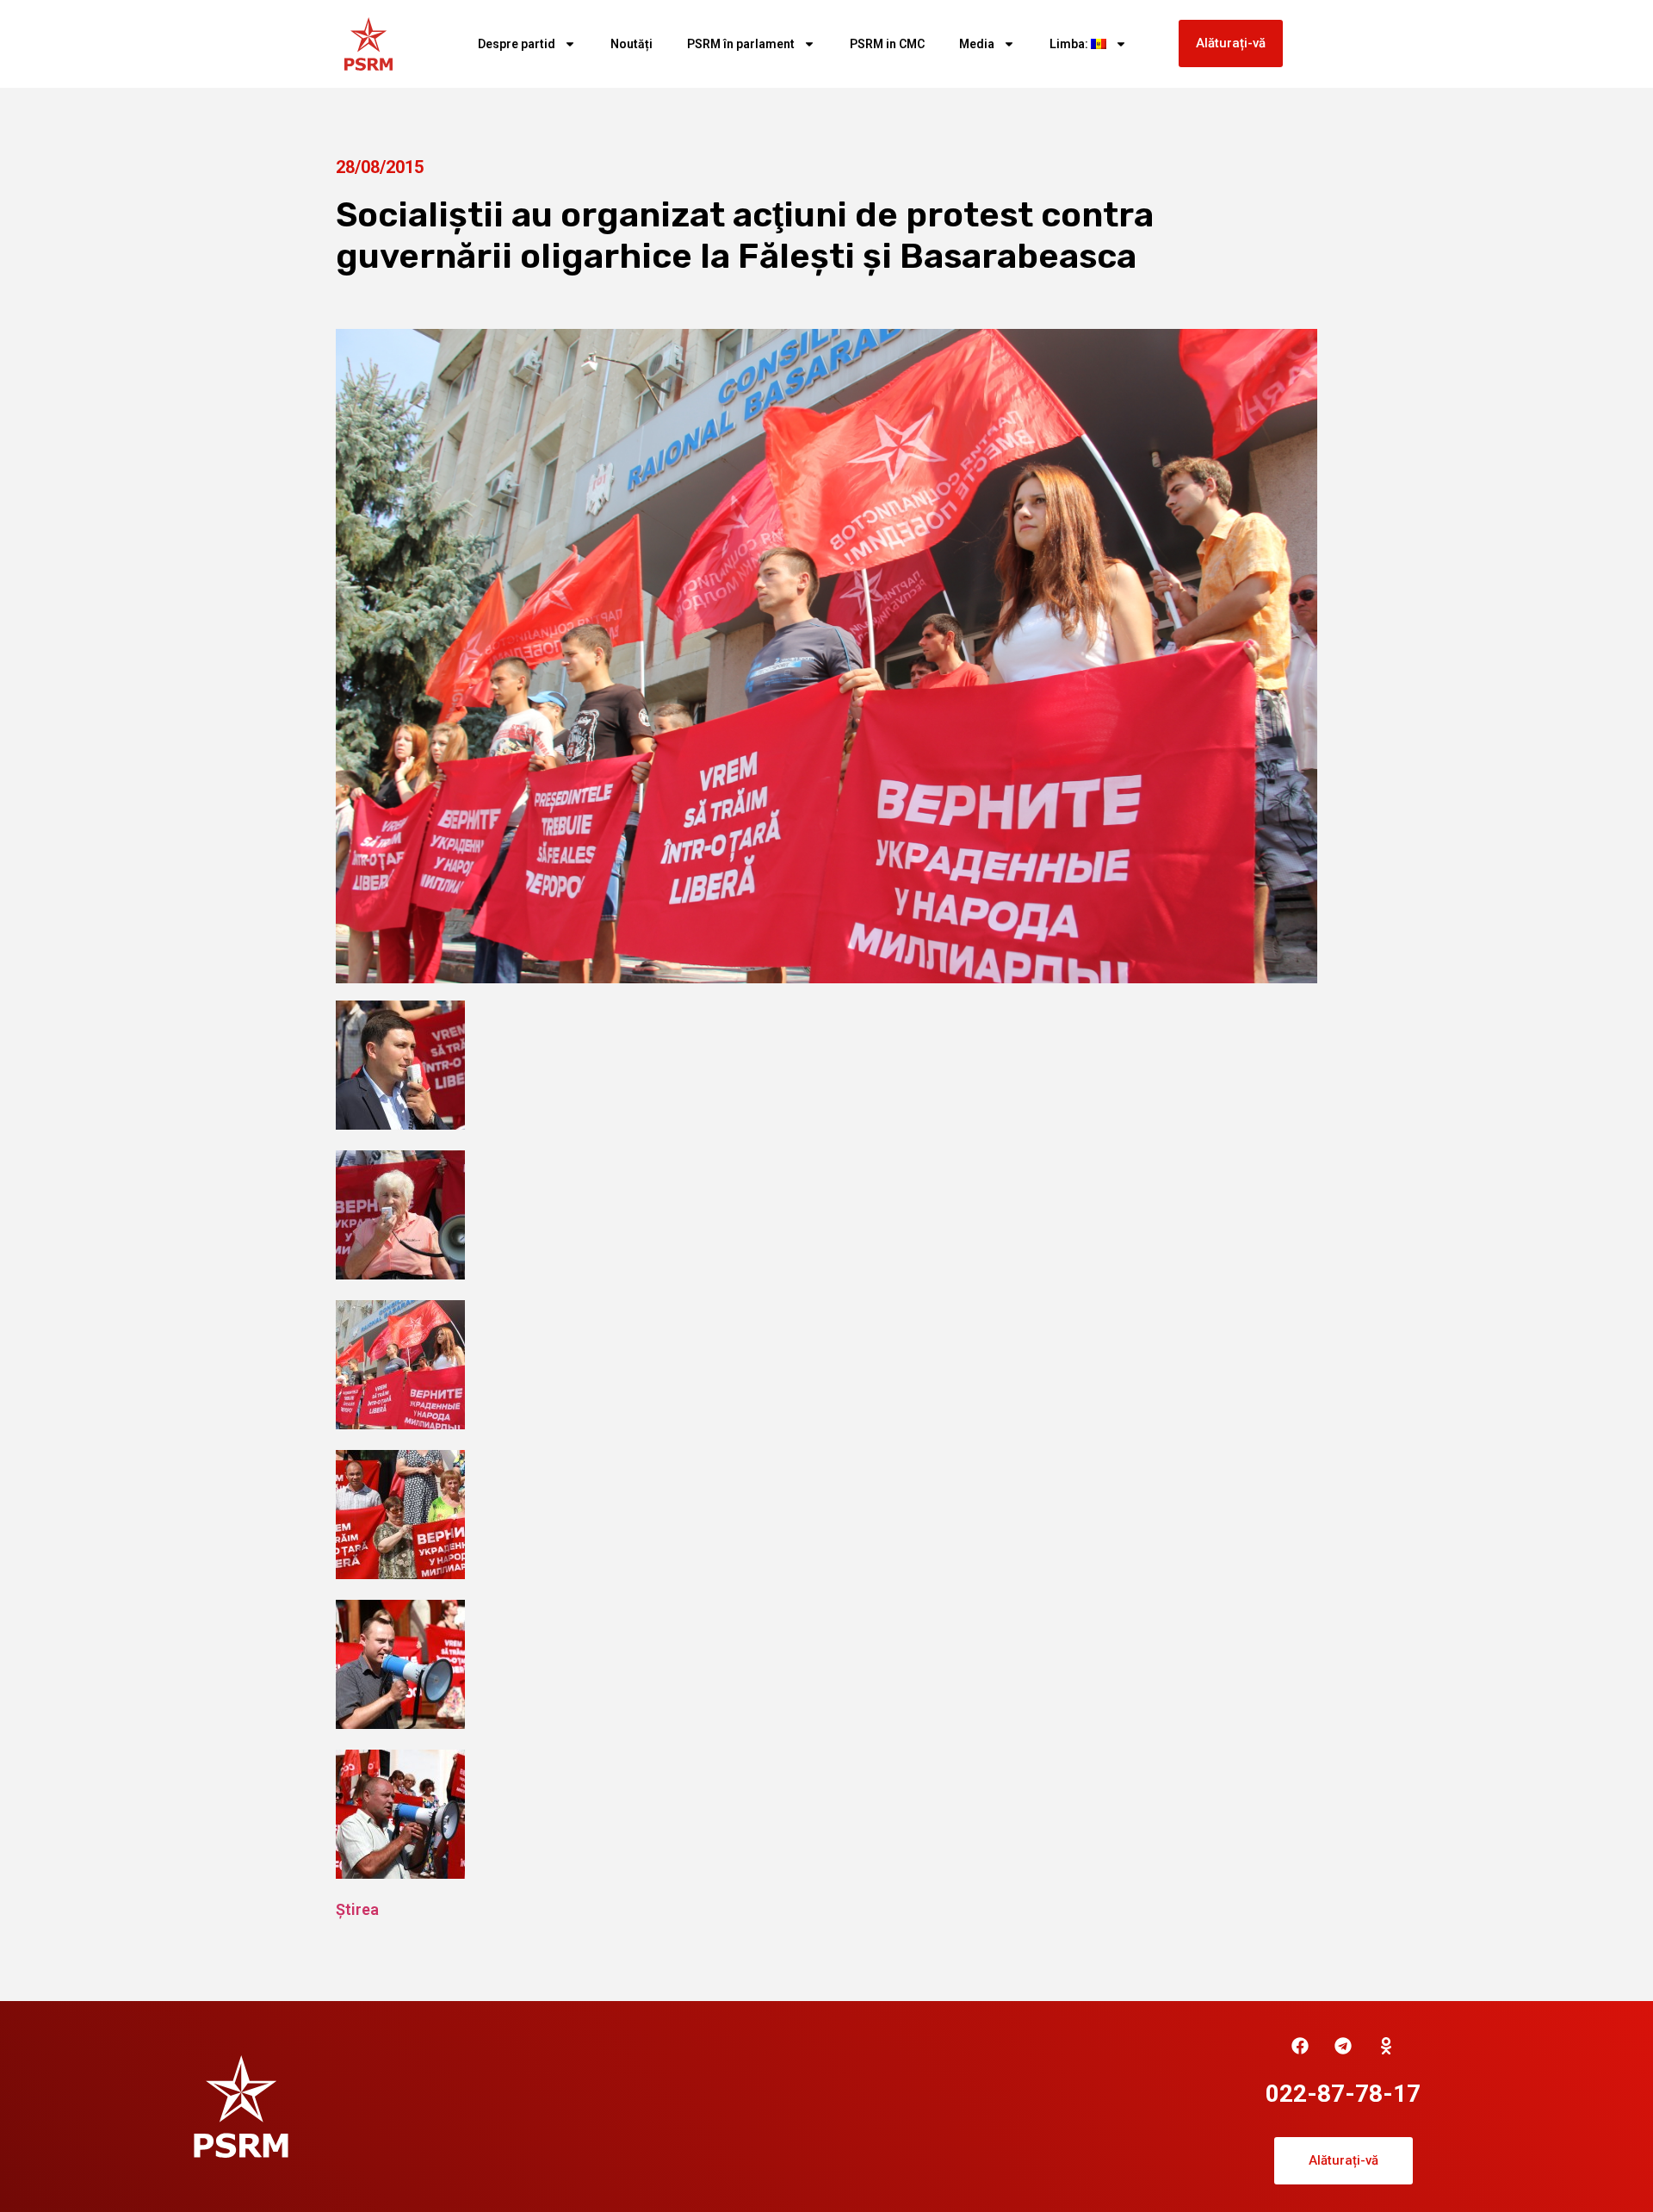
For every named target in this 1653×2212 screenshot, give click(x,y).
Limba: (1070, 44)
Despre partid (517, 44)
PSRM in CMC (887, 44)
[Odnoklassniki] (1386, 2046)
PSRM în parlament (741, 44)
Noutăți (631, 44)
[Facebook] (1300, 2046)
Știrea (357, 1909)
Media (977, 44)
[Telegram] (1343, 2046)
